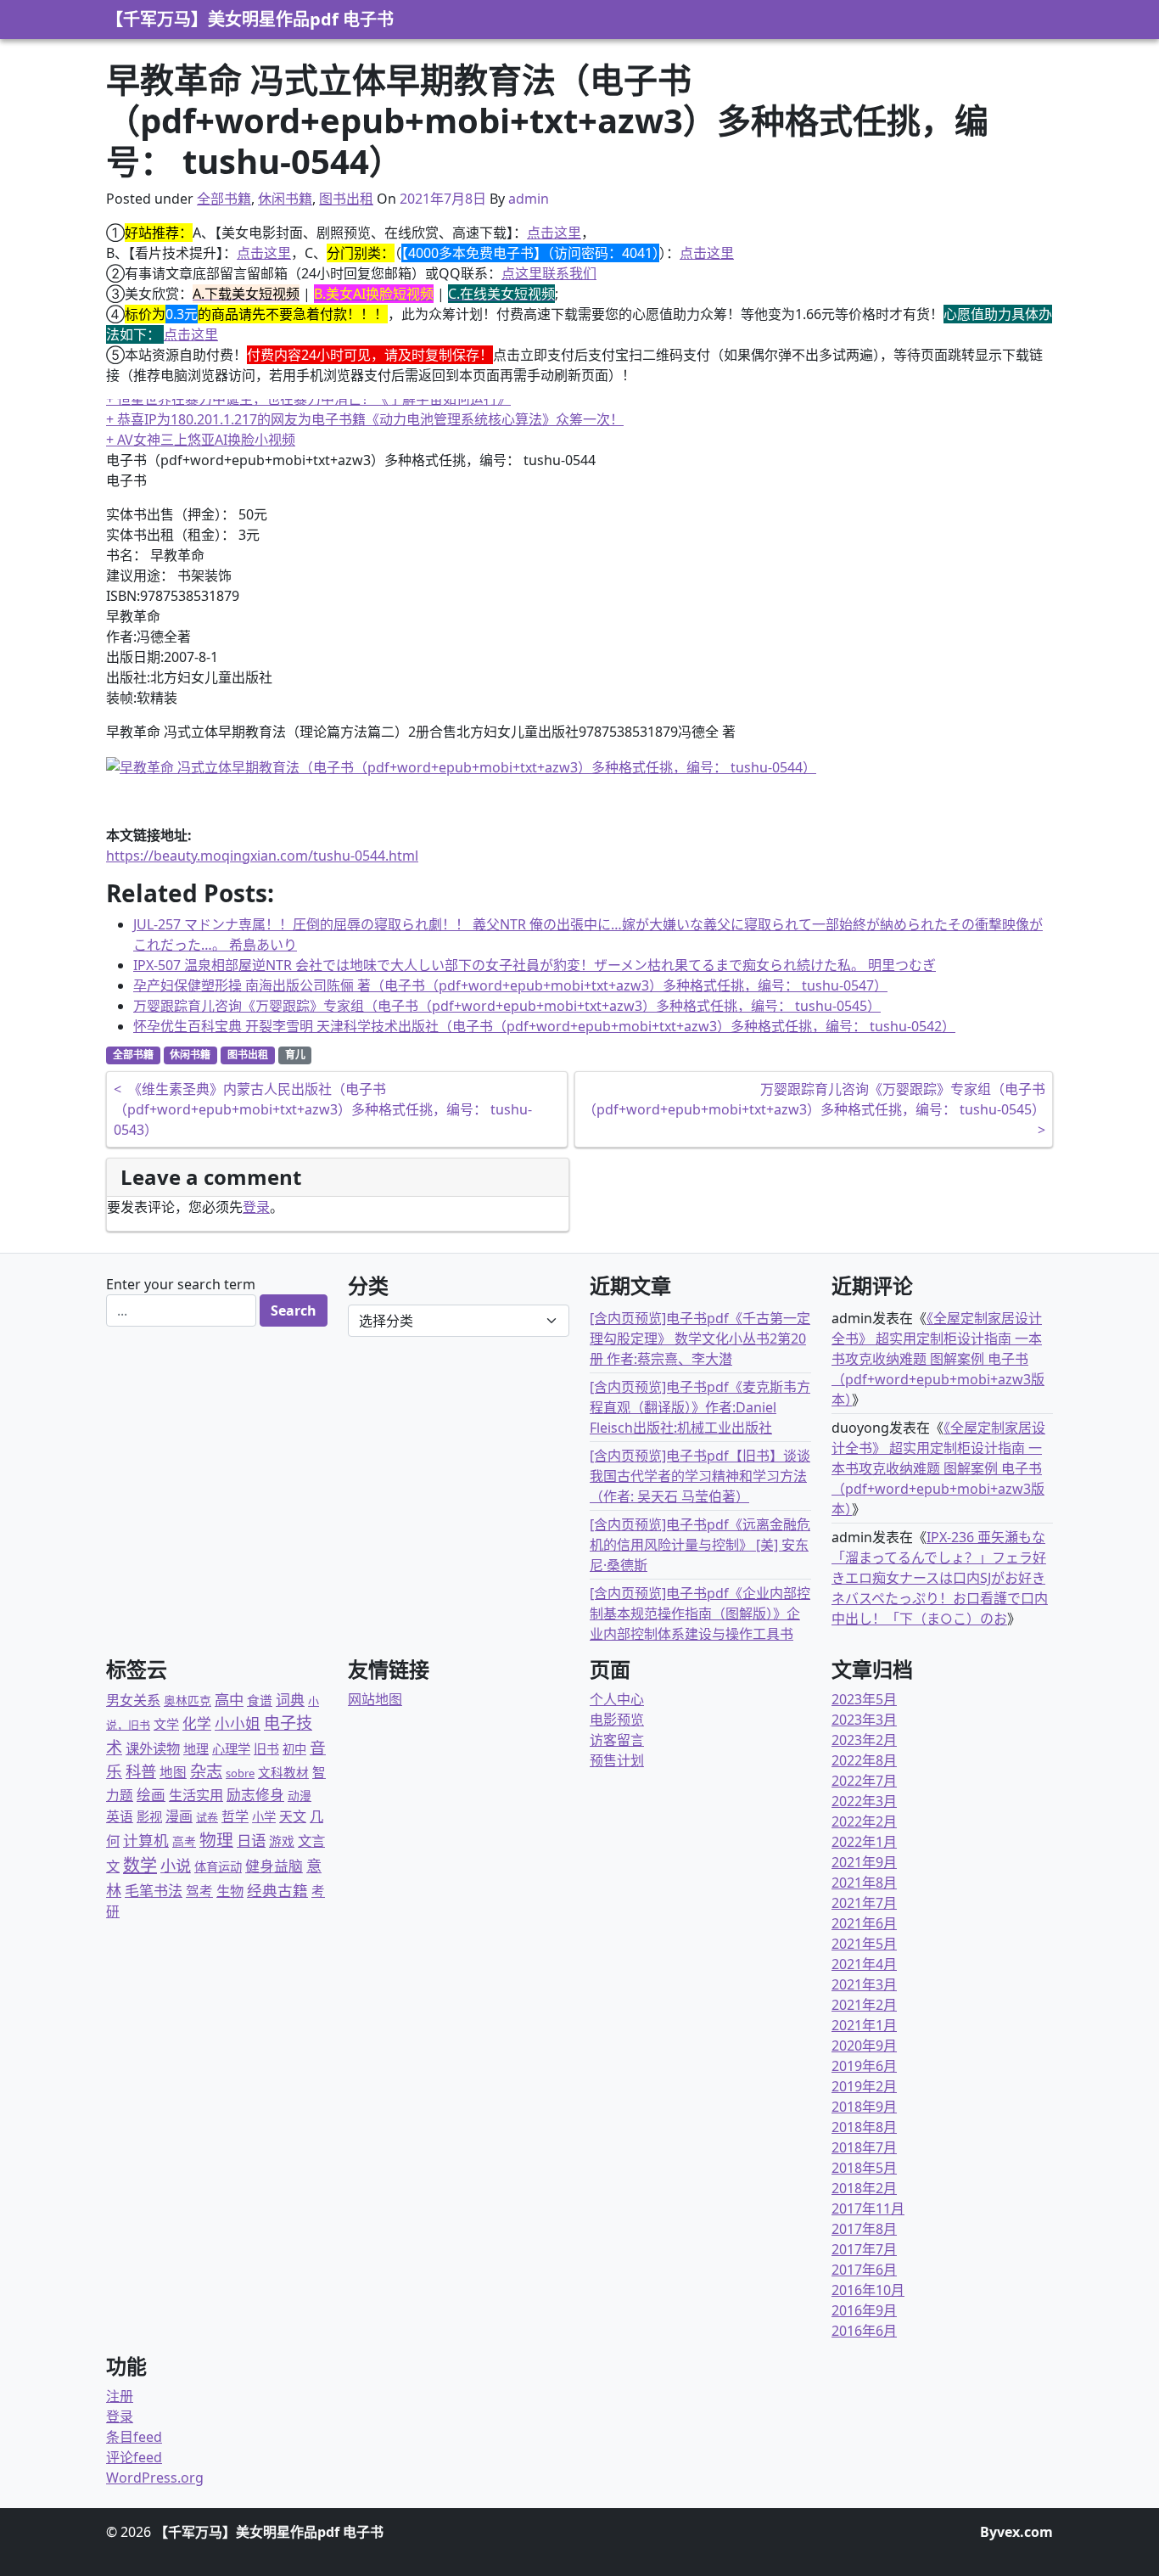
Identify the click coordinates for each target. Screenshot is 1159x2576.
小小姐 (238, 1723)
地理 (196, 1748)
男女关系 (133, 1700)
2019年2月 (864, 2086)
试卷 (207, 1817)
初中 (294, 1749)
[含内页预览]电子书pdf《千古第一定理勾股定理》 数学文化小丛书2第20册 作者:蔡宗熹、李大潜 (700, 1339)
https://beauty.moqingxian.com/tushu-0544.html (262, 856)
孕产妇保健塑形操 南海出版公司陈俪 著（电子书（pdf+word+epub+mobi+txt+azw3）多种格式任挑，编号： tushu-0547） (510, 985)
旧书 (266, 1748)
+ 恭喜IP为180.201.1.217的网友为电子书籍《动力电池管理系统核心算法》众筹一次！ (365, 419)
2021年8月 (864, 1883)
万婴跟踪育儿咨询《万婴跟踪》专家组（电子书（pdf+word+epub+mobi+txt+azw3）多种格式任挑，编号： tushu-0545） (507, 1006)
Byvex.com (1016, 2532)
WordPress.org (155, 2478)
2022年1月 (864, 1842)
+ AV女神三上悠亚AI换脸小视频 (201, 440)
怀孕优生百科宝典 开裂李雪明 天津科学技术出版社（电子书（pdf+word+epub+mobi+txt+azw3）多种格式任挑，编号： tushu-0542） (544, 1026)
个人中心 (617, 1699)
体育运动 (218, 1867)
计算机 (146, 1840)
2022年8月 (864, 1760)
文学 (166, 1724)
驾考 (199, 1891)
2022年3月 (864, 1801)
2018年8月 (864, 2127)
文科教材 (283, 1772)
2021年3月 (864, 1984)
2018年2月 (864, 2188)
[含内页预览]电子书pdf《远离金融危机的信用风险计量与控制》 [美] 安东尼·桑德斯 (700, 1545)
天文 (293, 1816)
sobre (240, 1773)
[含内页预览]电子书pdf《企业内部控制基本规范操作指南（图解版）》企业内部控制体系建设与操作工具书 (700, 1614)
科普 (141, 1771)
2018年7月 (864, 2147)
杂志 (206, 1771)
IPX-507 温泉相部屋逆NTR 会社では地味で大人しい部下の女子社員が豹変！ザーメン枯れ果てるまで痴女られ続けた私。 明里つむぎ (535, 965)
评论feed (134, 2457)
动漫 (300, 1796)
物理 (216, 1840)
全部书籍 (224, 199)
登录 (256, 1207)
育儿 (295, 1055)
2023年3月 (864, 1720)
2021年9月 (864, 1862)
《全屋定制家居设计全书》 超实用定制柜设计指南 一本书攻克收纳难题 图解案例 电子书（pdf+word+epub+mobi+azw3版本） (938, 1359)
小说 (176, 1866)
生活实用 (196, 1795)
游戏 (282, 1841)
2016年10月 (868, 2290)
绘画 (151, 1795)
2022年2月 (864, 1821)
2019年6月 (864, 2066)
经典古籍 (277, 1890)
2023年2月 (864, 1740)
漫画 (179, 1816)
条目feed (134, 2437)
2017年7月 (864, 2249)
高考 (184, 1841)
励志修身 (255, 1795)
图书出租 (346, 199)
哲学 (235, 1816)
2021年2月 (864, 2005)
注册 (120, 2396)
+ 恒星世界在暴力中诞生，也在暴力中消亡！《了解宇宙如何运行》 (308, 399)
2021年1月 (864, 2025)
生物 (230, 1891)
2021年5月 (864, 1944)
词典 (290, 1700)
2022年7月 (864, 1781)
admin (529, 199)
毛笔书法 (154, 1891)
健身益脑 (274, 1866)
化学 (197, 1723)
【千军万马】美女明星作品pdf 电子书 (250, 19)
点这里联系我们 (549, 273)
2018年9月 (864, 2107)
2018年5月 (864, 2168)
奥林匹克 (188, 1700)
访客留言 (617, 1740)
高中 (229, 1700)
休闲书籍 (285, 199)
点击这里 (554, 233)
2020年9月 (864, 2046)
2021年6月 (864, 1923)
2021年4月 (864, 1964)
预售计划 (617, 1760)
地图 (173, 1772)
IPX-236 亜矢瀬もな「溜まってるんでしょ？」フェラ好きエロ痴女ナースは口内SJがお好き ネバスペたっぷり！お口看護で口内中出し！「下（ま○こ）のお (940, 1578)
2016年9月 (864, 2310)
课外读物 (153, 1748)
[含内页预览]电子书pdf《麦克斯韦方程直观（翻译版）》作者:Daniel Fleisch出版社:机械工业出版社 (700, 1407)
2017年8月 (864, 2229)
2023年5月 (864, 1699)
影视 (149, 1816)
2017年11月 (868, 2208)
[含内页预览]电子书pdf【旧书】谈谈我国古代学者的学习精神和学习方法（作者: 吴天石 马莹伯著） (700, 1476)
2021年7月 (864, 1903)
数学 (140, 1865)
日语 (251, 1840)
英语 (120, 1816)
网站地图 (375, 1699)
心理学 (231, 1748)
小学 (264, 1817)
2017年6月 (864, 2270)
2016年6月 (864, 2331)
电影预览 (617, 1720)
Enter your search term (181, 1284)
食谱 (260, 1700)
